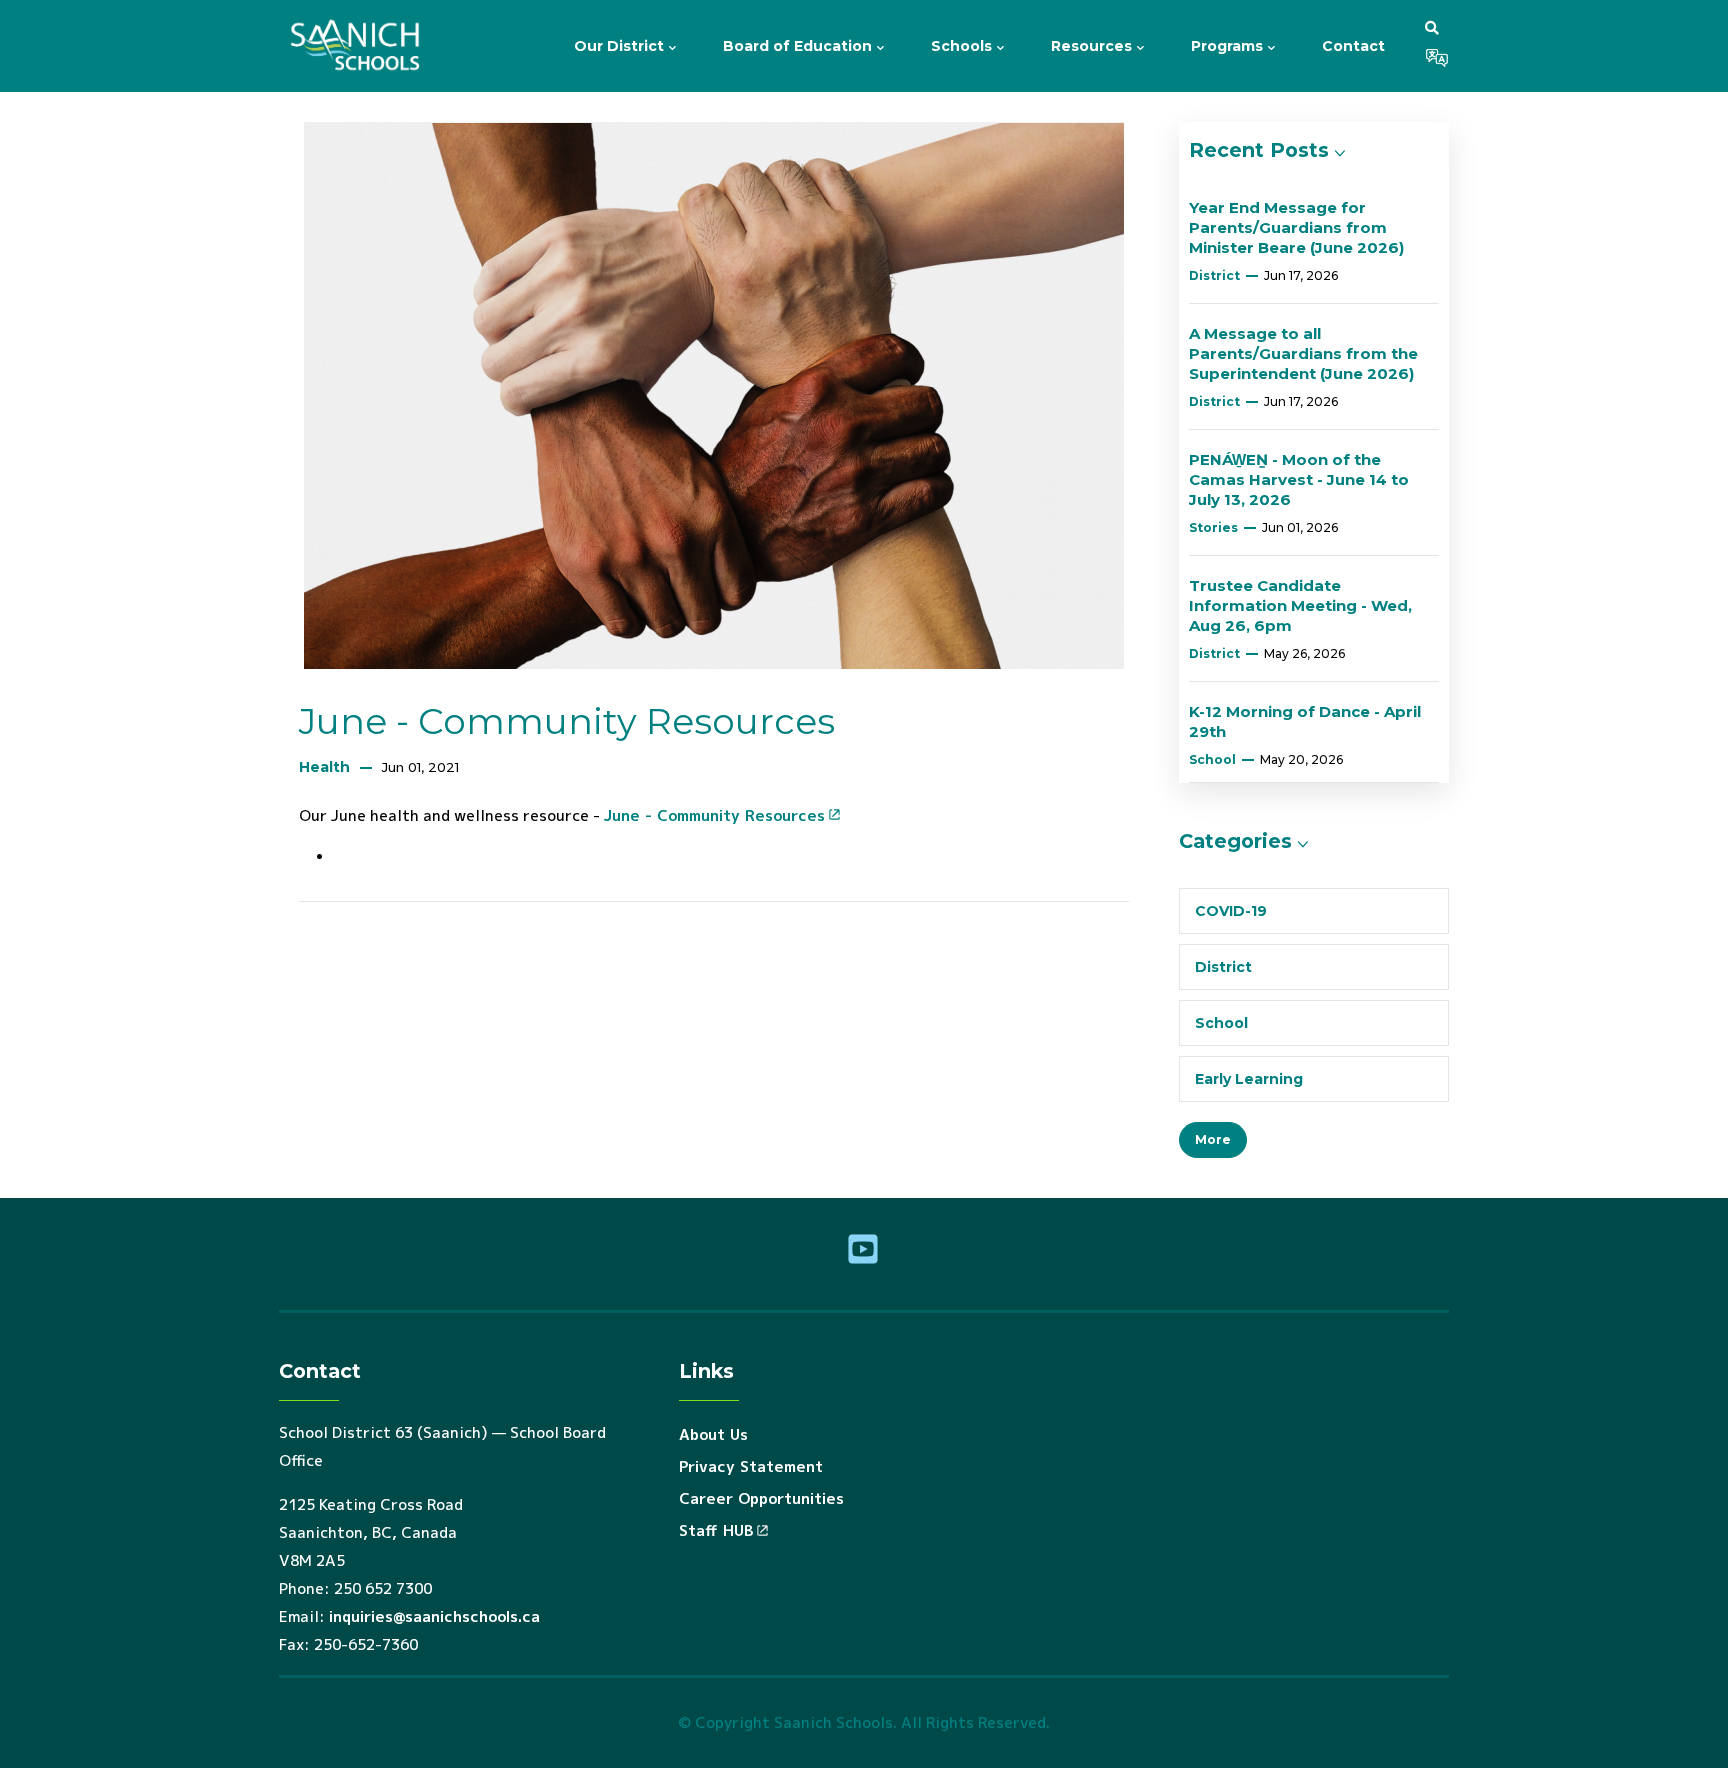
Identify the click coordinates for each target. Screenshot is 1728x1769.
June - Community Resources (714, 815)
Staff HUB (716, 1530)
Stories (1213, 527)
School (1212, 759)
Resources (1093, 46)
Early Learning (1249, 1079)
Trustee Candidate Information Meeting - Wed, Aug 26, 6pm (1300, 605)
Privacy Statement (751, 1466)
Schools (963, 46)
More (1213, 1139)
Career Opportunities (761, 1498)
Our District (621, 46)
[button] (1432, 27)
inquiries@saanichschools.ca (434, 1616)
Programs (1229, 46)
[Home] (359, 46)
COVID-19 (1231, 911)
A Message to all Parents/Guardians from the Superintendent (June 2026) (1303, 353)
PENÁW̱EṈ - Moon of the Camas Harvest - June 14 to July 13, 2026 (1299, 479)
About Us (713, 1434)
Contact (1353, 46)
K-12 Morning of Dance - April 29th (1305, 721)
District (1214, 275)
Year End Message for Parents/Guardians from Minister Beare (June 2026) (1296, 227)
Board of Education (799, 46)
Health (324, 767)
